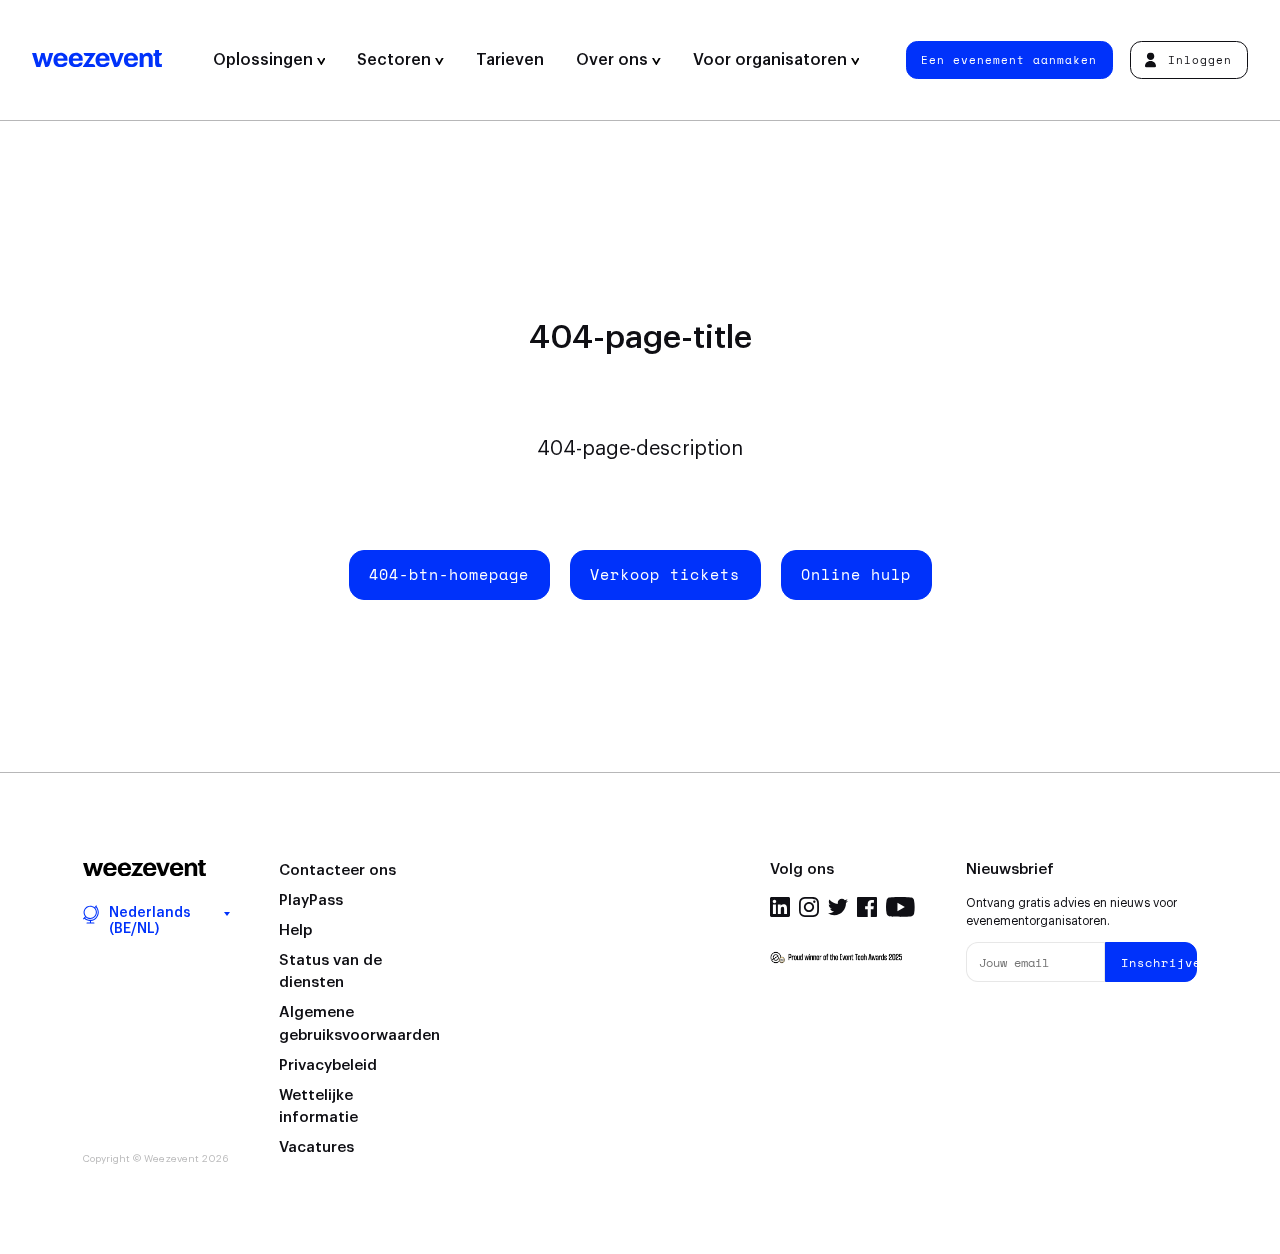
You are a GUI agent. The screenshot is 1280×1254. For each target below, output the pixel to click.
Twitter (838, 907)
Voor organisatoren (772, 60)
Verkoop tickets (665, 574)
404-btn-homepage (449, 574)
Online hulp (856, 574)
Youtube (900, 907)
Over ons (614, 60)
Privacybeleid (328, 1065)
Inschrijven (1159, 962)
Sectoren (396, 60)
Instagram (809, 907)
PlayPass (311, 900)
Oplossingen (265, 60)
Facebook (867, 907)
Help (295, 930)
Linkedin (780, 907)
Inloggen (1200, 59)
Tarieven (510, 60)
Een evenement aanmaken (1009, 59)
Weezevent (114, 60)
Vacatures (316, 1147)
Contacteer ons (337, 870)
